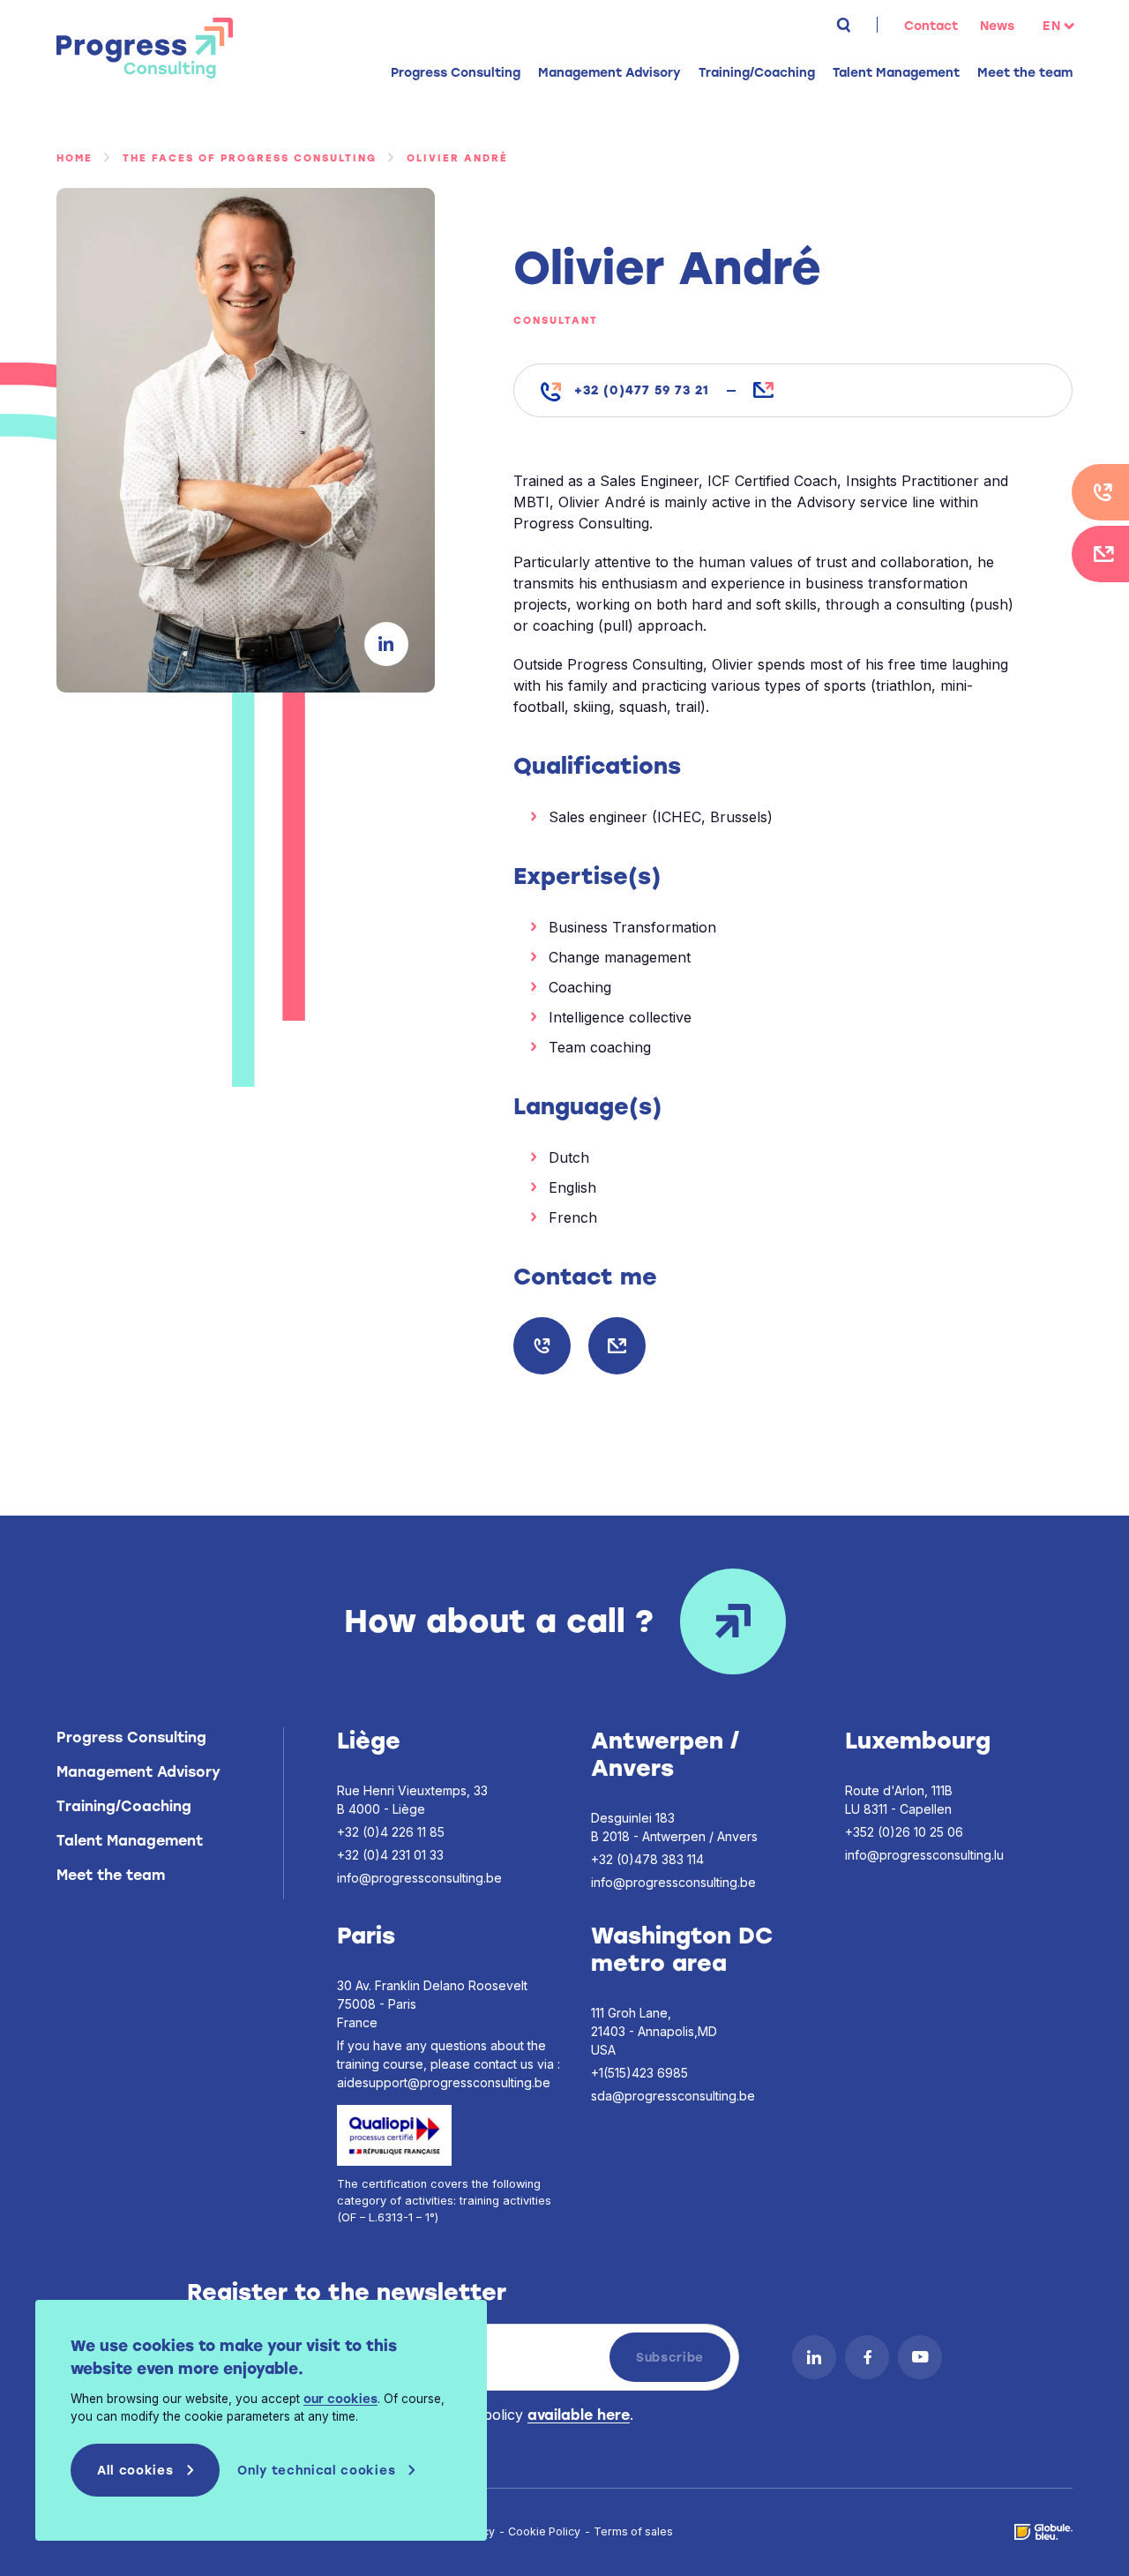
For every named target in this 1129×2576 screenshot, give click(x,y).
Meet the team (1025, 73)
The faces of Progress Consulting (250, 158)
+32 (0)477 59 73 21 (642, 390)
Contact (931, 26)
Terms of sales (633, 2531)
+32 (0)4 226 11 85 (391, 1832)
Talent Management (130, 1841)
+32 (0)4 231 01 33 (390, 1855)
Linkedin (386, 644)
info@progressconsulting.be (617, 1346)
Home (75, 158)
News (997, 26)
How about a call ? (499, 1621)
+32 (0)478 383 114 (647, 1859)
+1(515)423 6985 (639, 2073)
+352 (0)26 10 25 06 (904, 1832)
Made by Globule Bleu (1043, 2532)
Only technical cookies (316, 2470)
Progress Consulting (145, 48)
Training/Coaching (124, 1806)
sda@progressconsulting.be (673, 2096)
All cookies (135, 2470)
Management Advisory (138, 1772)
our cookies (340, 2399)
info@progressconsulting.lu (924, 1855)
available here (579, 2415)
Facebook (867, 2357)
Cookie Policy (544, 2531)
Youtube (920, 2357)
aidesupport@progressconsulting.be (444, 2082)
